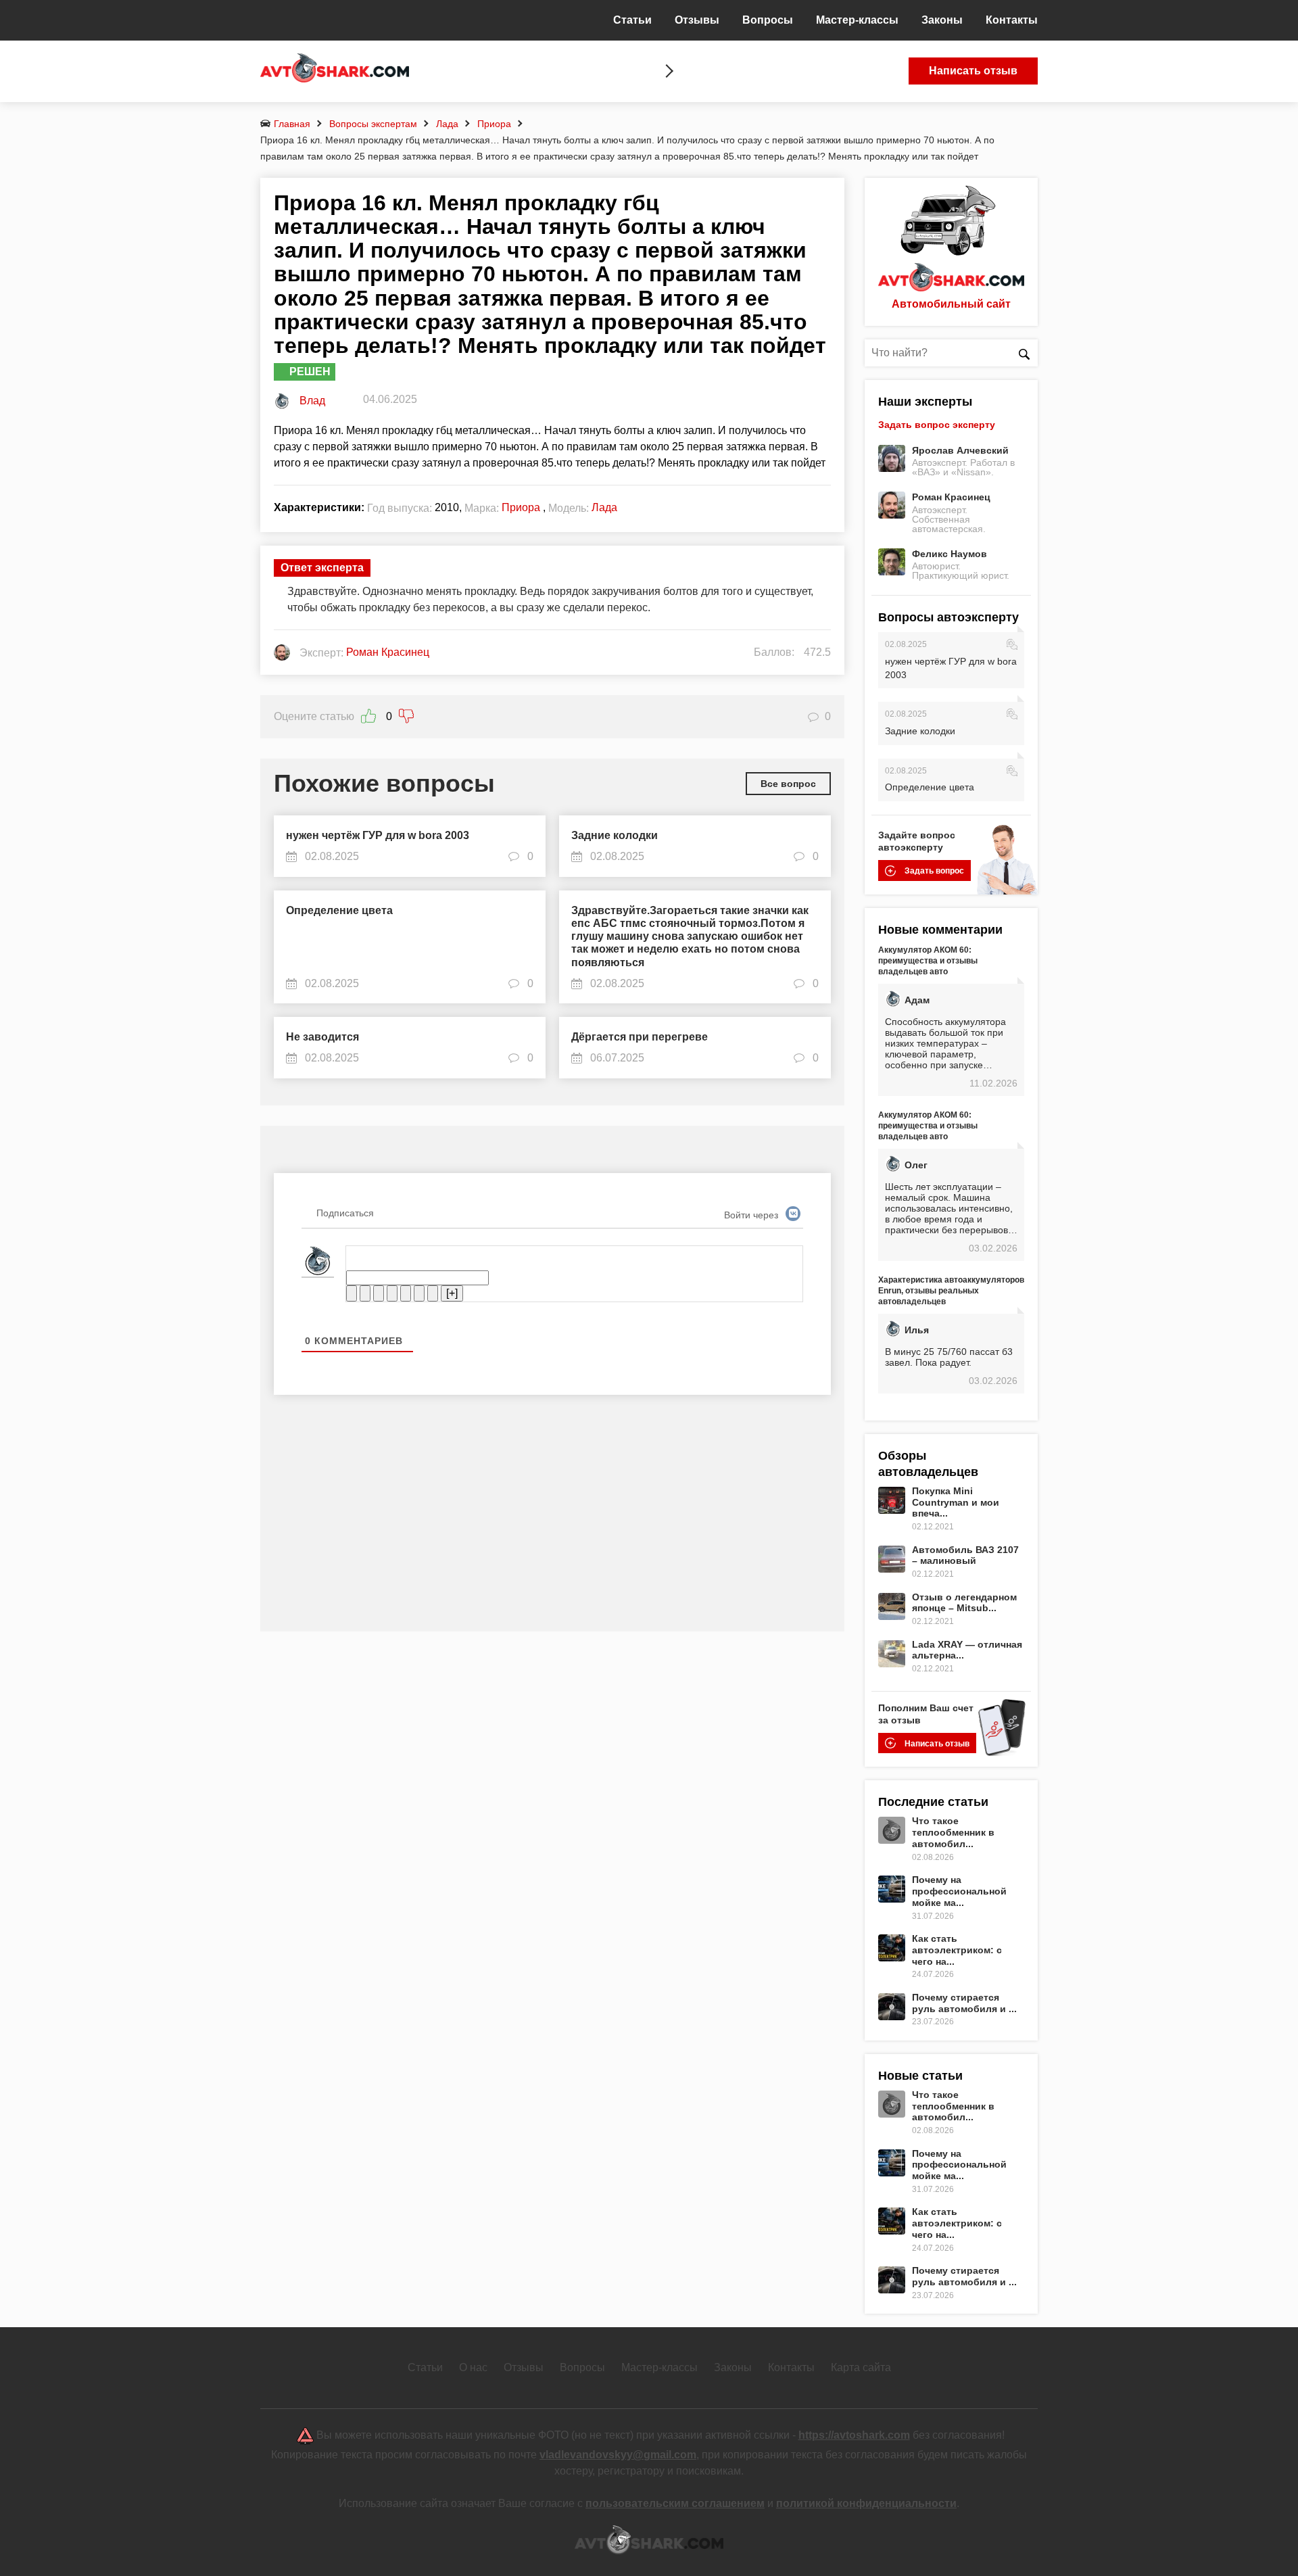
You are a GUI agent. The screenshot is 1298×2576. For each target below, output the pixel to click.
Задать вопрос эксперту (937, 425)
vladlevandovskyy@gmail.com (618, 2455)
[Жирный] (352, 1293)
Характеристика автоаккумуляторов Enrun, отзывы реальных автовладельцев (951, 1291)
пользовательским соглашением (675, 2503)
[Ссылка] (433, 1293)
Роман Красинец (951, 497)
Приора (494, 124)
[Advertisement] (552, 1523)
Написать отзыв (973, 71)
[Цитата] (419, 1293)
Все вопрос (788, 784)
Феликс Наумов (950, 554)
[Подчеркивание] (379, 1293)
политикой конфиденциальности (866, 2503)
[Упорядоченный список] (392, 1293)
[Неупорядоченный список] (406, 1293)
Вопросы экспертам (373, 124)
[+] (452, 1293)
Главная (292, 124)
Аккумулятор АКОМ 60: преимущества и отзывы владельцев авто (928, 961)
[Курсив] (365, 1293)
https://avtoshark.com (854, 2435)
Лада (447, 124)
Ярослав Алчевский (960, 450)
